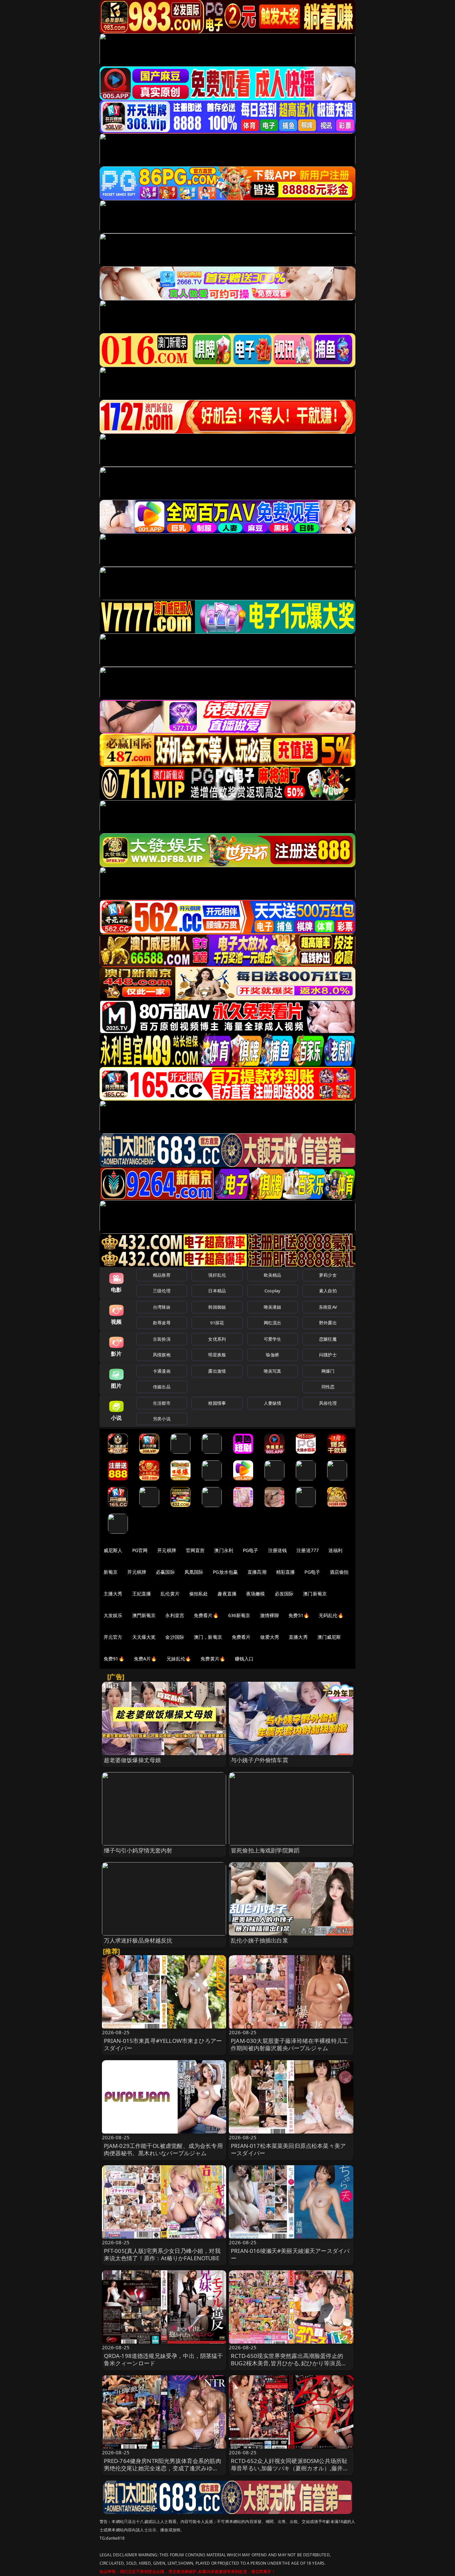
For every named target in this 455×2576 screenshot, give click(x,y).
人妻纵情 (273, 1403)
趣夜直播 (227, 1594)
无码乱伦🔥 (331, 1615)
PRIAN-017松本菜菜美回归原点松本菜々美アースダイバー (288, 2149)
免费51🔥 (299, 1615)
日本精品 (217, 1291)
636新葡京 (239, 1615)
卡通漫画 (162, 1371)
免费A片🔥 (145, 1659)
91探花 (217, 1323)
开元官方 (113, 1637)
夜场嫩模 (256, 1594)
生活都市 (162, 1403)
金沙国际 (175, 1637)
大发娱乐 (113, 1615)
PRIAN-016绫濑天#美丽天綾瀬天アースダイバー (290, 2254)
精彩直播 (286, 1572)
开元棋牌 (167, 1550)
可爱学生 (273, 1339)
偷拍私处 (199, 1594)
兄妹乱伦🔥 (179, 1659)
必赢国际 (165, 1572)
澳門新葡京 (144, 1615)
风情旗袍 (162, 1355)
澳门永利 (224, 1550)
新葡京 (111, 1572)
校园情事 (217, 1403)
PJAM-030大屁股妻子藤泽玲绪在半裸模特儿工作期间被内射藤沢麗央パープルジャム (289, 2044)
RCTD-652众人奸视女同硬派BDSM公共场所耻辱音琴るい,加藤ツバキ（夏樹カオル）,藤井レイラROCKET (290, 2468)
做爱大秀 (270, 1637)
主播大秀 (113, 1594)
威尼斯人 (113, 1550)
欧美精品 (273, 1275)
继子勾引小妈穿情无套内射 (138, 1850)
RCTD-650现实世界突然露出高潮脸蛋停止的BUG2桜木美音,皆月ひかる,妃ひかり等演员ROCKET (287, 2363)
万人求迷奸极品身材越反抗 (138, 1940)
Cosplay (272, 1291)
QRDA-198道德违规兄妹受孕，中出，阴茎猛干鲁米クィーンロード (164, 2359)
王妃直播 (142, 1594)
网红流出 (273, 1323)
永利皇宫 (175, 1615)
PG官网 (140, 1550)
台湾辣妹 (162, 1307)
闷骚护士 (328, 1355)
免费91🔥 (114, 1659)
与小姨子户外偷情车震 (259, 1760)
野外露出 (328, 1323)
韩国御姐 (217, 1307)
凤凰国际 (194, 1572)
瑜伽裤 (272, 1355)
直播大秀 (298, 1637)
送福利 (335, 1550)
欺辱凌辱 (162, 1323)
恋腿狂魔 (328, 1339)
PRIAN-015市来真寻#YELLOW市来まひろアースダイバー (163, 2044)
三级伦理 (162, 1291)
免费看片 (241, 1637)
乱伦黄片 (170, 1594)
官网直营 (195, 1550)
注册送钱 (278, 1550)
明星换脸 (217, 1355)
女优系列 (217, 1339)
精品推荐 (162, 1275)
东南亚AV (328, 1307)
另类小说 (162, 1419)
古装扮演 (162, 1339)
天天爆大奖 (144, 1637)
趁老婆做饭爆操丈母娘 (133, 1760)
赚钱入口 (244, 1659)
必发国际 (284, 1594)
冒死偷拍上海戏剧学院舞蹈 (265, 1850)
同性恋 (328, 1387)
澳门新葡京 (315, 1594)
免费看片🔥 (206, 1615)
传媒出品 (162, 1387)
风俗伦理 (328, 1403)
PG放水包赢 (225, 1572)
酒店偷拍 (339, 1572)
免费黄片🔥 (213, 1659)
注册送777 (308, 1550)
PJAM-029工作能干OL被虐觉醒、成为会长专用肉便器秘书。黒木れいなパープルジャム (163, 2149)
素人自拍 (328, 1291)
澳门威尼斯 (329, 1637)
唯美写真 (273, 1371)
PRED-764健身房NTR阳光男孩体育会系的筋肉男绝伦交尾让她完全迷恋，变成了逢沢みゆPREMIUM (163, 2468)
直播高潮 (257, 1572)
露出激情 (217, 1371)
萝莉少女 (328, 1275)
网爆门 (328, 1371)
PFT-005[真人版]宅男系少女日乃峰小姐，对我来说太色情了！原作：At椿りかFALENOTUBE (162, 2254)
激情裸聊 (270, 1615)
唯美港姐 (273, 1307)
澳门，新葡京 (208, 1637)
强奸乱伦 (217, 1275)
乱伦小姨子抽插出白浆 (259, 1940)
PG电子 (251, 1550)
